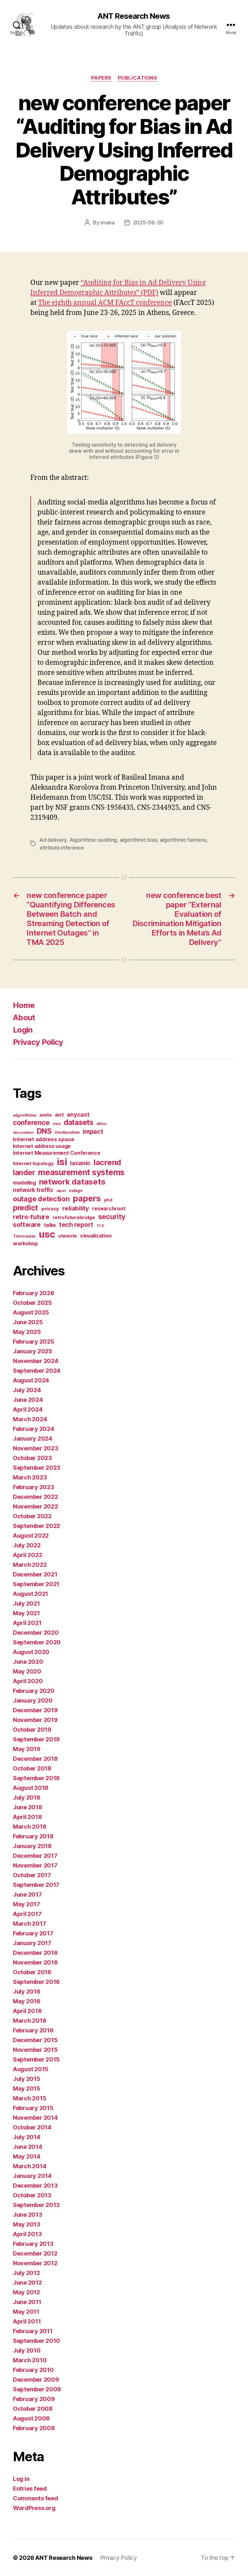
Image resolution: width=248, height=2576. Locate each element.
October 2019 (32, 1730)
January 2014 (32, 2176)
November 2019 (35, 1720)
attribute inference (62, 848)
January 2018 (32, 1846)
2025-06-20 (148, 222)
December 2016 (35, 1953)
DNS (44, 1131)
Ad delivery (53, 840)
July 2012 (26, 2273)
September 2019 (36, 1739)
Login (23, 1030)
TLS (100, 1226)
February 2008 (34, 2428)
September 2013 (36, 2205)
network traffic (33, 1190)
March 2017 (29, 1924)
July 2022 (27, 1545)
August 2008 (31, 2418)
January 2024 (33, 1439)
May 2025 (27, 1332)
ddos (101, 1124)
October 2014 (32, 2127)
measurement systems (81, 1172)
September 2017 (36, 1885)
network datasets (72, 1182)
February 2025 (34, 1342)
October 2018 (32, 1768)
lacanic (80, 1163)
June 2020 (28, 1662)
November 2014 (35, 2118)
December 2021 (35, 1574)
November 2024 (36, 1361)
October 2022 (32, 1516)
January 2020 (33, 1700)
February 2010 (33, 2370)
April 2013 (27, 2234)
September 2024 (37, 1371)
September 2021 (36, 1584)
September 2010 (36, 2341)
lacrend (107, 1162)
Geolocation (67, 1132)
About (24, 1017)
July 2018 (27, 1797)
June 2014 (28, 2147)
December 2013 (35, 2186)
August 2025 (31, 1312)
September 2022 (36, 1526)
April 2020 (28, 1681)
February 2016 (33, 2030)
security (112, 1217)
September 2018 (36, 1778)
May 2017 (26, 1904)
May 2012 (26, 2292)
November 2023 (36, 1448)
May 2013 (27, 2224)
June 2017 (27, 1894)
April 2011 (27, 2321)
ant (59, 1115)
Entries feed (30, 2489)
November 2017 (35, 1865)
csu (57, 1123)
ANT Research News (134, 16)
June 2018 (28, 1807)
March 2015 (30, 2098)
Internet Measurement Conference (57, 1153)
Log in (21, 2479)
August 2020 (31, 1652)
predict (26, 1208)
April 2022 (27, 1555)
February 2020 (34, 1691)
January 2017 (32, 1943)
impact (93, 1131)
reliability (76, 1208)
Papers (101, 78)
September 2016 (36, 1982)
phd (108, 1200)
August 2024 (31, 1380)
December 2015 (35, 2040)
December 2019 (35, 1710)
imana (108, 222)
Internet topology (33, 1164)
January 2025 (33, 1351)
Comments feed (36, 2498)
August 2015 (31, 2069)
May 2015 (27, 2089)
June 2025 (28, 1322)
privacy (50, 1209)
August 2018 (31, 1788)
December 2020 (36, 1633)
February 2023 (34, 1487)
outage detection (41, 1199)
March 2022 (30, 1565)
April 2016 (27, 2011)
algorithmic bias (139, 840)
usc (47, 1234)
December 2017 (35, 1856)
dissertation (23, 1133)
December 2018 (35, 1759)
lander (24, 1172)
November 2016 (35, 1962)
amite (46, 1115)
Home (24, 1005)
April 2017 (27, 1914)
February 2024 (34, 1429)
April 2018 (27, 1817)
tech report (76, 1225)
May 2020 (27, 1671)
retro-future (31, 1217)
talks (50, 1225)
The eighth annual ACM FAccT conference (105, 303)
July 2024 (27, 1390)
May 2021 (26, 1613)
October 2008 (33, 2409)
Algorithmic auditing (93, 840)
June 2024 (28, 1400)
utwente (67, 1236)
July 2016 (27, 1992)
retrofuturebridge (74, 1218)
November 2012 (35, 2263)
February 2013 (33, 2244)
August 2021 (31, 1594)
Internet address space (44, 1139)
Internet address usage (42, 1146)
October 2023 (32, 1458)
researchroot (109, 1209)
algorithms (25, 1115)
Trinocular (24, 1236)
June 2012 (27, 2283)
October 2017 (32, 1875)
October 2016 (32, 1972)
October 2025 (32, 1303)
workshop (25, 1243)
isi (62, 1162)
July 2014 (27, 2137)
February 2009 (34, 2399)
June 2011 (27, 2302)
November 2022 (36, 1506)
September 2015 (36, 2059)
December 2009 (36, 2380)
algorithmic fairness (183, 840)
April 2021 (27, 1623)
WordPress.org (34, 2508)
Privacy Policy (38, 1042)
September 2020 (37, 1642)
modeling (24, 1183)
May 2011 (26, 2312)
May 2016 (27, 2001)
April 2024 (28, 1409)
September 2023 (37, 1468)
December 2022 (36, 1497)
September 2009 (37, 2389)
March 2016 (30, 2021)
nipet (61, 1191)
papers (87, 1198)
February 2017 (33, 1933)
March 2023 (30, 1477)
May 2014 (27, 2156)
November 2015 (35, 2050)
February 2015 (33, 2108)
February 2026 (34, 1293)
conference (31, 1123)
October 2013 (32, 2195)
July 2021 (26, 1603)
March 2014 (30, 2166)
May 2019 (27, 1749)
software (27, 1225)
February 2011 (33, 2331)
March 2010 (30, 2360)
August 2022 (31, 1536)
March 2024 (30, 1419)
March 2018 (30, 1827)
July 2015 (27, 2079)
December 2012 (35, 2253)
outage (76, 1191)
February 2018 (33, 1836)
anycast (78, 1115)
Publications (138, 78)
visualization (96, 1236)
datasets (78, 1122)
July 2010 (27, 2350)
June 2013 (28, 2215)
